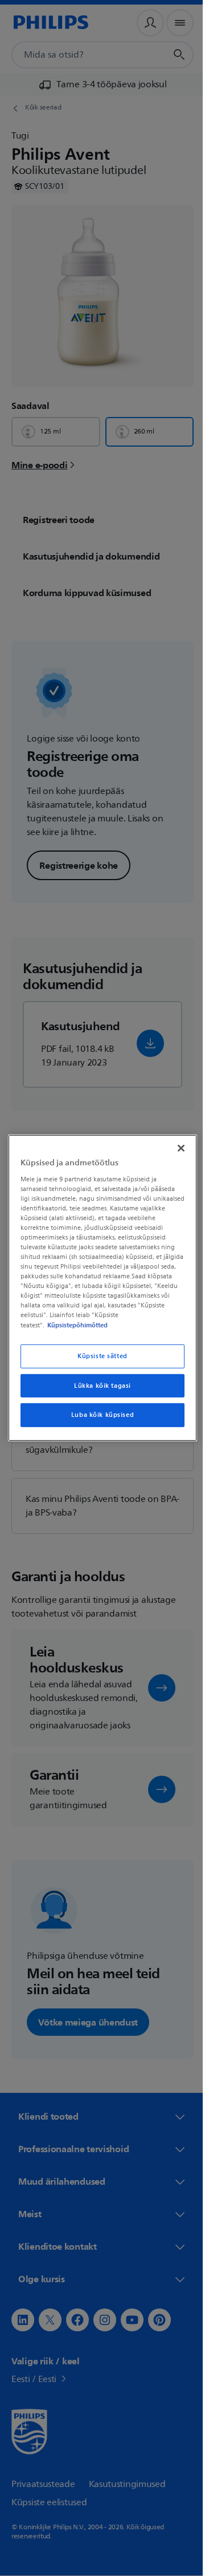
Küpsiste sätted (99, 1356)
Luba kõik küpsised (98, 1415)
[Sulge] (175, 1148)
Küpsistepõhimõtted (75, 1325)
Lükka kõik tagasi (99, 1385)
